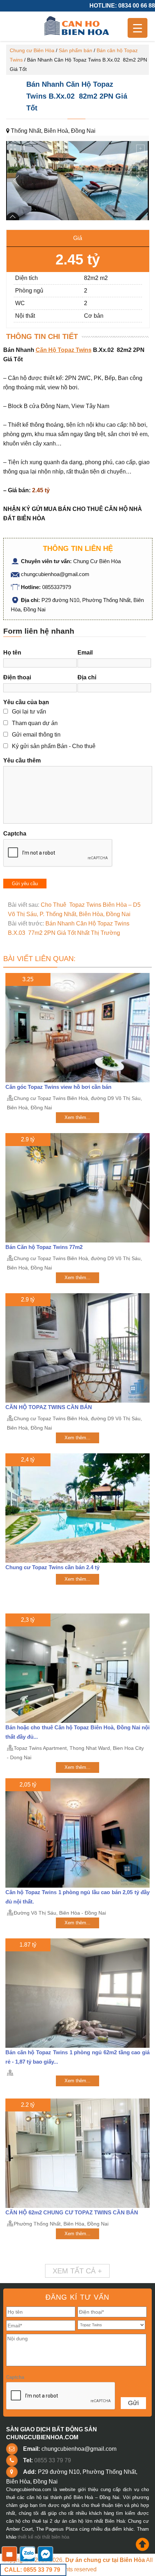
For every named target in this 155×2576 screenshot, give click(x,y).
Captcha (15, 834)
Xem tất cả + (77, 2271)
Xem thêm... (77, 1117)
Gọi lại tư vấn (29, 712)
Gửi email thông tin (36, 735)
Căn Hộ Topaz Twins (64, 350)
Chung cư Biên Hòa (32, 50)
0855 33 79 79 (53, 2460)
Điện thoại (17, 677)
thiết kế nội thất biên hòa (43, 2537)
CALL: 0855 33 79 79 (32, 2570)
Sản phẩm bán (76, 50)
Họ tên (12, 653)
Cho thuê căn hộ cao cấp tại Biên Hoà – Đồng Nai (77, 26)
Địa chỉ (87, 677)
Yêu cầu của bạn (26, 702)
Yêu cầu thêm (22, 760)
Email (85, 653)
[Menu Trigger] (138, 28)
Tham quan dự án (35, 723)
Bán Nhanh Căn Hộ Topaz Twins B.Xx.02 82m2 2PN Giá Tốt (77, 96)
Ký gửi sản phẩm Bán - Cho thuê (54, 746)
